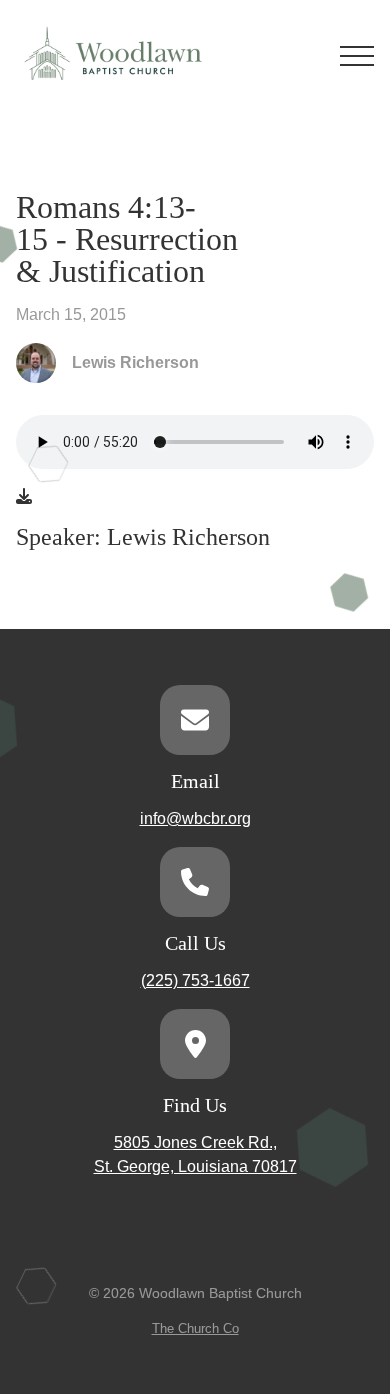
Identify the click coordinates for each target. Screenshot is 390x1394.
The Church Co (195, 1328)
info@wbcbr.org (195, 818)
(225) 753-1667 (195, 980)
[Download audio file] (24, 497)
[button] (357, 56)
